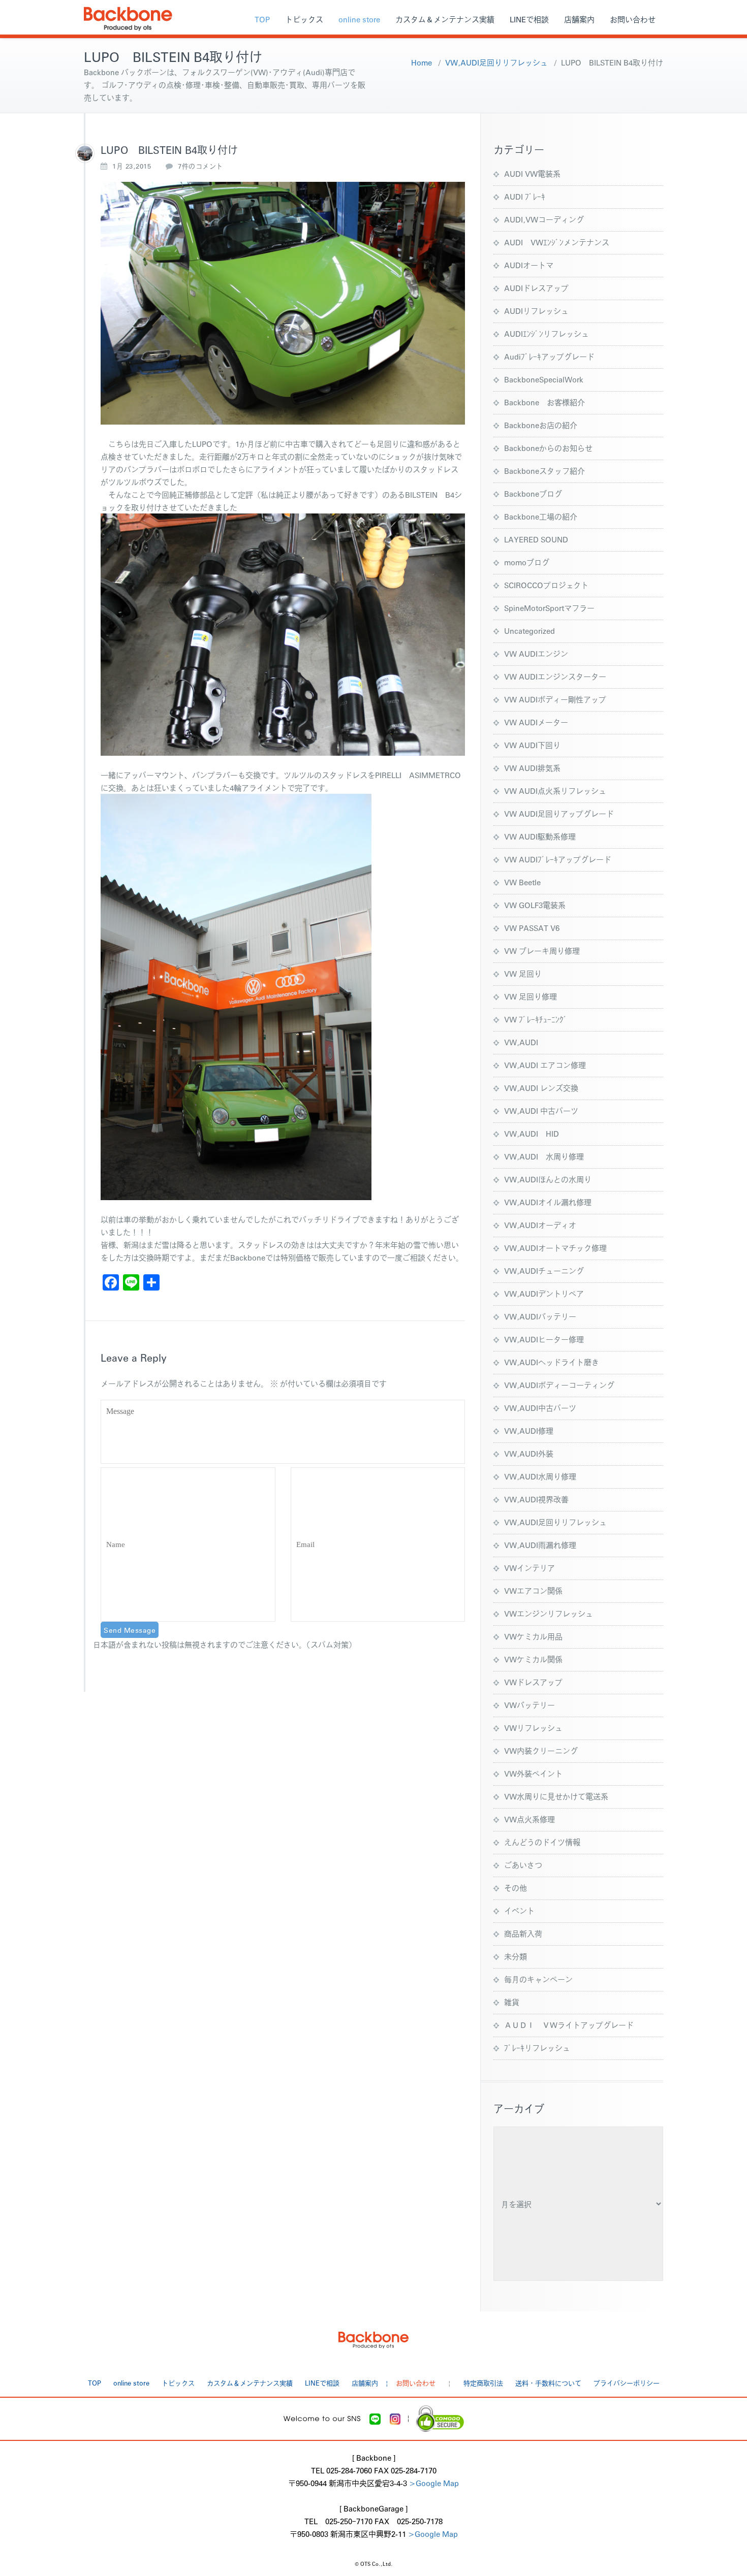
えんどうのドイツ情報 (542, 1842)
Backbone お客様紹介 (544, 402)
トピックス (304, 19)
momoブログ (527, 562)
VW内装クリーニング (541, 1750)
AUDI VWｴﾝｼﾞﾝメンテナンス (557, 242)
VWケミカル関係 (533, 1659)
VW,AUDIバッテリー (540, 1316)
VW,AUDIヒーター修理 (544, 1339)
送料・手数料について (548, 2383)
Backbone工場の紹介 (541, 516)
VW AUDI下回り (532, 745)
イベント (519, 1910)
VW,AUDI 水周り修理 (544, 1156)
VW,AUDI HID (532, 1133)
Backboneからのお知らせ (548, 448)
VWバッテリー (530, 1705)
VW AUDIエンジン (536, 653)
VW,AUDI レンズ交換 (541, 1088)
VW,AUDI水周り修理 (540, 1476)
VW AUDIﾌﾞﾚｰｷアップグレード (558, 859)
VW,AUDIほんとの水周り (548, 1179)
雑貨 (512, 2002)
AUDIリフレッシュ (536, 311)
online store (359, 19)
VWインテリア (530, 1568)
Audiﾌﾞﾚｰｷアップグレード (549, 356)
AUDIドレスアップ (536, 288)
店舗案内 (579, 19)
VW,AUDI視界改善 (536, 1499)
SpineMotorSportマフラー (549, 608)
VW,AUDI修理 (529, 1430)
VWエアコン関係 (533, 1590)
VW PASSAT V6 (532, 928)
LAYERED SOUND (536, 539)
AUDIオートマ (529, 265)
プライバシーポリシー (627, 2383)
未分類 (516, 1956)
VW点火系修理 (530, 1819)
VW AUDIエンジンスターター (555, 676)
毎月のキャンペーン (538, 1979)
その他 (516, 1888)
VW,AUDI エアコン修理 (545, 1065)
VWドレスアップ (533, 1682)
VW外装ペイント (533, 1773)
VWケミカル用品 (533, 1636)
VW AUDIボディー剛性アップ (555, 699)
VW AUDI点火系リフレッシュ (555, 791)
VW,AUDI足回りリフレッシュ (496, 62)
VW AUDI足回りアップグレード (559, 813)
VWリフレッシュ (533, 1728)
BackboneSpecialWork (544, 379)
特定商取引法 (483, 2383)
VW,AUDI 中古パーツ (541, 1110)
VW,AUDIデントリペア (544, 1293)
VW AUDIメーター (536, 722)
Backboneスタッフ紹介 (544, 471)
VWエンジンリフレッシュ (549, 1613)
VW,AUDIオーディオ (540, 1225)
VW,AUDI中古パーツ (540, 1408)
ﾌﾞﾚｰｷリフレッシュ (537, 2048)
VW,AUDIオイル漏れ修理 (548, 1202)
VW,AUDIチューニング (544, 1270)
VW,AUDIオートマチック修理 (555, 1248)
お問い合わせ (633, 19)
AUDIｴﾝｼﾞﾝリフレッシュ (547, 333)
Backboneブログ (533, 493)
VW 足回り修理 (531, 996)
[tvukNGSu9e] (85, 153)
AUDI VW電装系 (532, 173)
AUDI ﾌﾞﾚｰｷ (525, 196)
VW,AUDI (521, 1042)
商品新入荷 (523, 1933)
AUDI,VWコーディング (544, 219)
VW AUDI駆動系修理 (540, 836)
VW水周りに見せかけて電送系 (556, 1796)
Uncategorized (530, 631)
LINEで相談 (529, 19)
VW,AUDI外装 (529, 1453)
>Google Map (434, 2483)
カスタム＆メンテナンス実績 (445, 19)
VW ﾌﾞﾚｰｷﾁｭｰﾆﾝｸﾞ (536, 1019)
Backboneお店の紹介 (541, 425)
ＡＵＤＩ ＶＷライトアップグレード (569, 2025)
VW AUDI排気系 (532, 768)
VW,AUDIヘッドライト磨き (552, 1362)
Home (422, 62)
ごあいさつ (523, 1865)
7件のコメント (200, 166)
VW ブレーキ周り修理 (542, 951)
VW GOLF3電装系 (535, 905)
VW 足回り (523, 973)
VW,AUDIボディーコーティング (559, 1385)
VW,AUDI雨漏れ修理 (540, 1545)
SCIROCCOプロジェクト (546, 585)
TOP (262, 19)
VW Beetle (522, 882)
